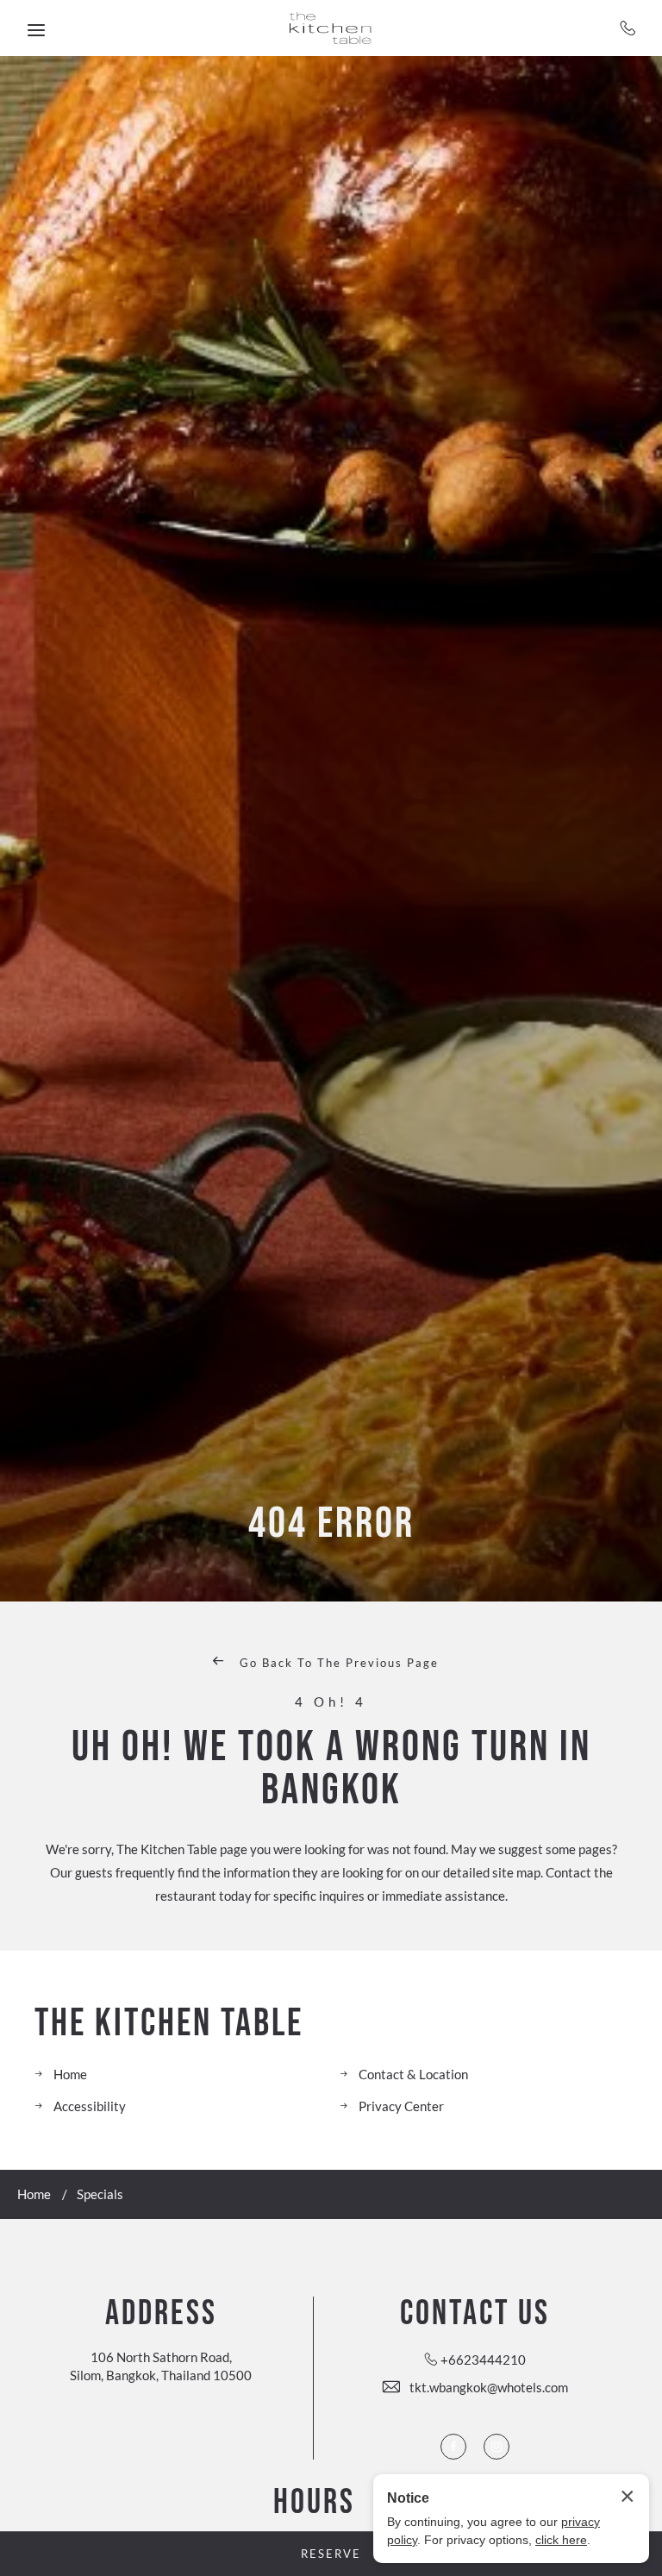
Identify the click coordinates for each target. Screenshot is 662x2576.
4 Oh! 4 (331, 1702)
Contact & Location (413, 2074)
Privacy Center (401, 2106)
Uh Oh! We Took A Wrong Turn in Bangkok (331, 1769)
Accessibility (90, 2106)
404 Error (331, 1524)
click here (561, 2540)
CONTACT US (475, 2314)
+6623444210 (628, 28)
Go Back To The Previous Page (337, 1663)
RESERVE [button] (331, 2554)
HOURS (314, 2503)
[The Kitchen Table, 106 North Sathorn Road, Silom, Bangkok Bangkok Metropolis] (331, 28)
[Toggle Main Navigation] (36, 30)
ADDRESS (161, 2314)
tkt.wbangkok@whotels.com (489, 2387)
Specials (100, 2194)
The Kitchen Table (169, 2024)
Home (70, 2074)
